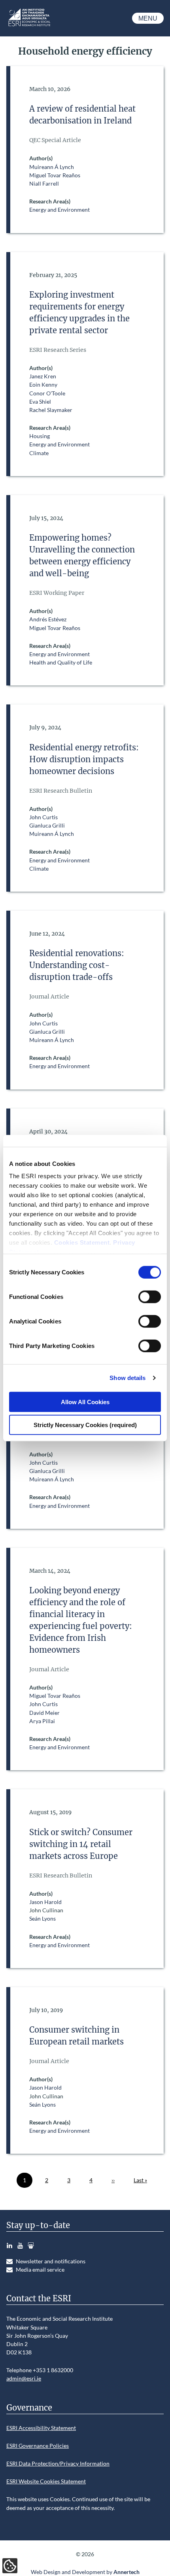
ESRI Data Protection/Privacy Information (58, 2463)
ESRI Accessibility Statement (41, 2428)
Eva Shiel (40, 401)
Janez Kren (43, 376)
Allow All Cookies (85, 1402)
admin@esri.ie (24, 2378)
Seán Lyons (42, 1918)
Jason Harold (45, 1902)
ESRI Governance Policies (38, 2446)
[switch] (150, 1297)
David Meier (44, 1713)
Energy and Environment (59, 210)
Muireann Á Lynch (52, 167)
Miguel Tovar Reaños (55, 175)
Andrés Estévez (48, 619)
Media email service (40, 2269)
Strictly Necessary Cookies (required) (85, 1425)
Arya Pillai (42, 1721)
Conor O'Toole (47, 393)
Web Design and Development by (85, 2572)
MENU (148, 18)
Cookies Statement (82, 1242)
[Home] (29, 26)
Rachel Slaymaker (51, 410)
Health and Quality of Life (61, 662)
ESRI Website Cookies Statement (46, 2481)
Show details (127, 1378)
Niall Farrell (44, 183)
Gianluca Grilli (47, 825)
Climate (39, 453)
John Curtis (43, 817)
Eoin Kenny (43, 384)
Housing (40, 436)
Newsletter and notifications (51, 2261)
